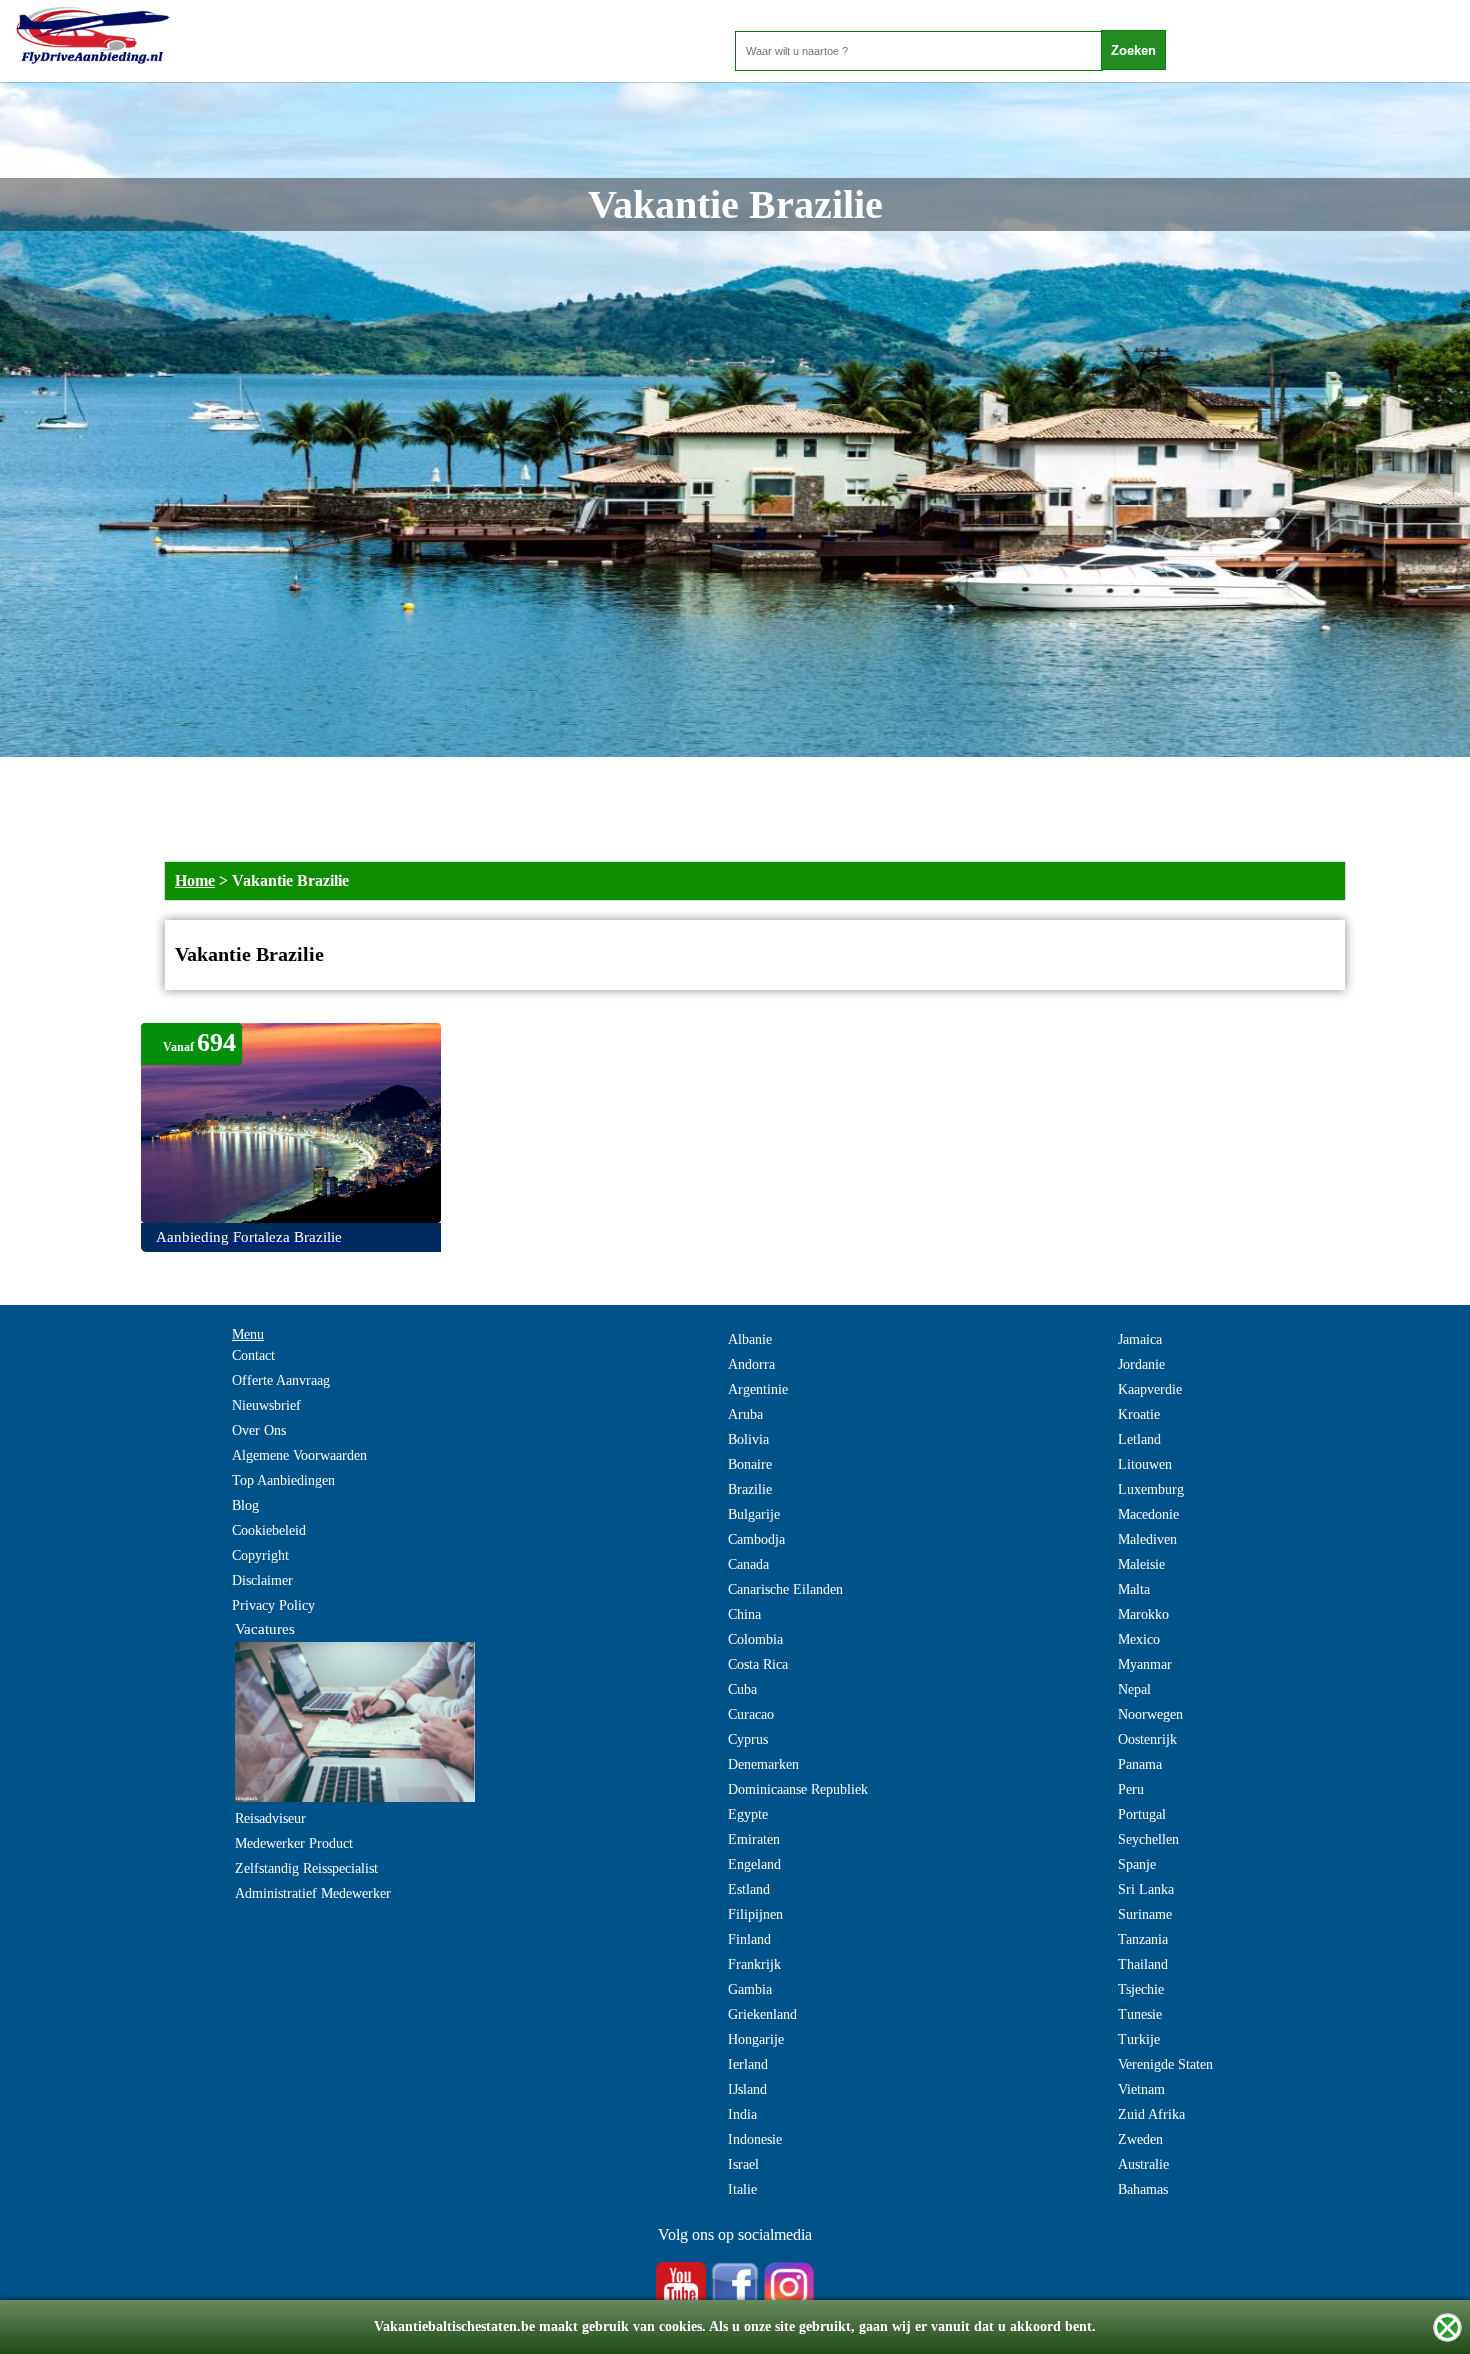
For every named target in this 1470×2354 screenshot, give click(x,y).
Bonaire (750, 1464)
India (742, 2114)
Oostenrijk (1147, 1739)
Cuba (742, 1689)
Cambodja (756, 1539)
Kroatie (1139, 1414)
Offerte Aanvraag (281, 1380)
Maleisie (1141, 1564)
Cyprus (748, 1739)
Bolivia (748, 1439)
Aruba (745, 1414)
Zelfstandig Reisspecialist (306, 1868)
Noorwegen (1150, 1714)
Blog (245, 1505)
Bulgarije (754, 1514)
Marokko (1143, 1614)
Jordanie (1141, 1364)
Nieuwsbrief (266, 1405)
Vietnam (1141, 2089)
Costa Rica (758, 1664)
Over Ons (259, 1430)
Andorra (751, 1364)
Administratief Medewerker (313, 1893)
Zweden (1140, 2139)
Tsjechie (1141, 1989)
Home (195, 880)
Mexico (1139, 1639)
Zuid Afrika (1151, 2114)
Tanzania (1143, 1939)
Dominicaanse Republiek (798, 1789)
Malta (1134, 1589)
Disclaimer (262, 1580)
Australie (1143, 2164)
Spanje (1137, 1864)
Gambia (750, 1989)
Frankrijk (754, 1964)
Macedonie (1148, 1514)
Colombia (755, 1639)
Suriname (1145, 1914)
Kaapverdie (1150, 1389)
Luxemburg (1151, 1489)
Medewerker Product (294, 1843)
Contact (253, 1355)
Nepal (1134, 1689)
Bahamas (1143, 2189)
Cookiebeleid (269, 1530)
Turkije (1139, 2039)
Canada (748, 1564)
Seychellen (1148, 1839)
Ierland (748, 2064)
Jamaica (1140, 1339)
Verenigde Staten (1165, 2064)
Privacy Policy (273, 1605)
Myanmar (1145, 1664)
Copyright (260, 1555)
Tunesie (1140, 2014)
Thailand (1143, 1964)
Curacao (751, 1714)
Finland (749, 1939)
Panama (1140, 1764)
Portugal (1142, 1814)
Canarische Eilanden (785, 1589)
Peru (1131, 1789)
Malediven (1147, 1539)
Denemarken (763, 1764)
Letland (1139, 1439)
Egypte (748, 1814)
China (744, 1614)
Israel (743, 2164)
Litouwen (1145, 1464)
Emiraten (754, 1839)
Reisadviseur (270, 1818)
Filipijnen (755, 1914)
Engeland (754, 1864)
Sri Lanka (1146, 1889)
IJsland (747, 2089)
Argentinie (758, 1389)
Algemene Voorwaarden (299, 1455)
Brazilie (750, 1489)
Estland (749, 1889)
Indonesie (755, 2139)
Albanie (750, 1339)
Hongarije (756, 2039)
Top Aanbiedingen (283, 1480)
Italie (742, 2189)
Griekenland (762, 2014)
